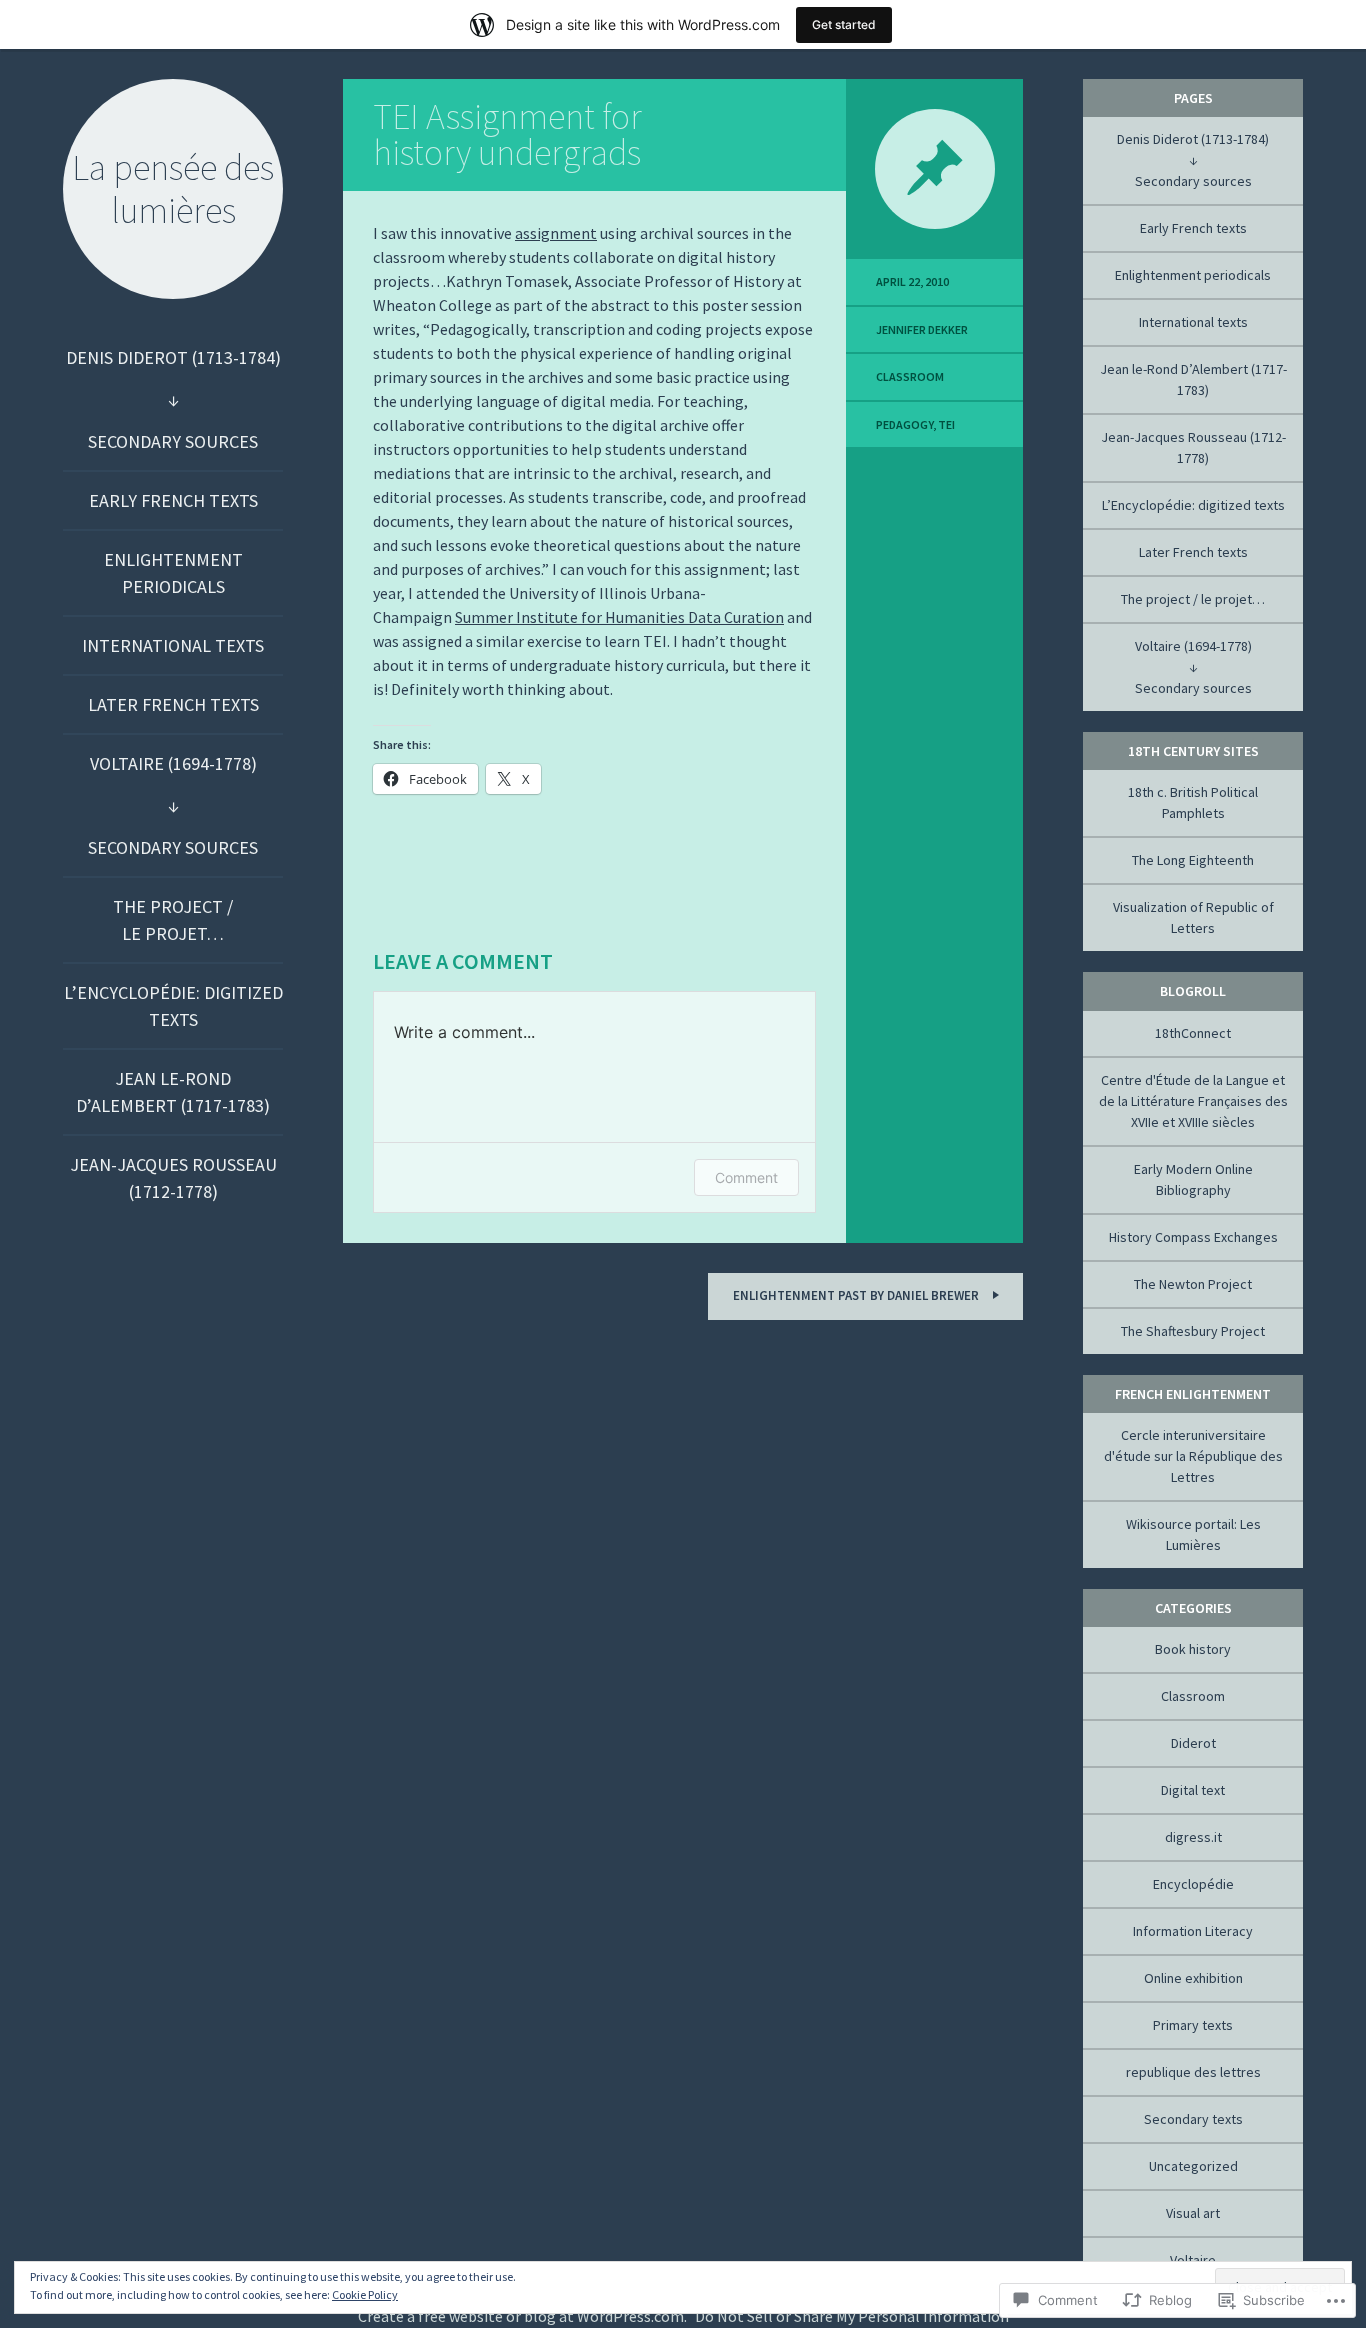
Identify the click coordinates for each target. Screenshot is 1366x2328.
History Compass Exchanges (1193, 1237)
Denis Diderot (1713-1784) (173, 357)
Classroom (910, 376)
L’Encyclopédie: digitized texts (173, 1006)
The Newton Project (1193, 1284)
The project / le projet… (173, 920)
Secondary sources (173, 441)
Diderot (1193, 1743)
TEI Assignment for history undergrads (507, 134)
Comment (746, 1177)
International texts (173, 645)
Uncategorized (1193, 2166)
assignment (556, 233)
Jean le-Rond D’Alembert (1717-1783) (173, 1092)
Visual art (1193, 2213)
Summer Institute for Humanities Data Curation (619, 617)
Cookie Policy (365, 2294)
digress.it (1193, 1837)
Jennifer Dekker (922, 329)
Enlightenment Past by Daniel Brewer (857, 1295)
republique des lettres (1193, 2072)
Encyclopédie (1193, 1884)
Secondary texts (1193, 2119)
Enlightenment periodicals (173, 573)
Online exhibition (1193, 1978)
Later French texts (173, 704)
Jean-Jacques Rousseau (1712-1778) (173, 1178)
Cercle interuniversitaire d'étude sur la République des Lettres (1193, 1456)
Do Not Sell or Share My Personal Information (852, 2316)
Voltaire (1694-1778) (173, 763)
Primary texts (1193, 2025)
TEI (946, 424)
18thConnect (1193, 1033)
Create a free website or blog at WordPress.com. (522, 2316)
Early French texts (173, 500)
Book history (1193, 1649)
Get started (844, 24)
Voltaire (1193, 2260)
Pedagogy (904, 424)
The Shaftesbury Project (1193, 1331)
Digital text (1193, 1790)
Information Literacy (1193, 1931)
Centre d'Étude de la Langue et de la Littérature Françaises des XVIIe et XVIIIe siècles (1193, 1101)
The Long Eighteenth (1193, 860)
